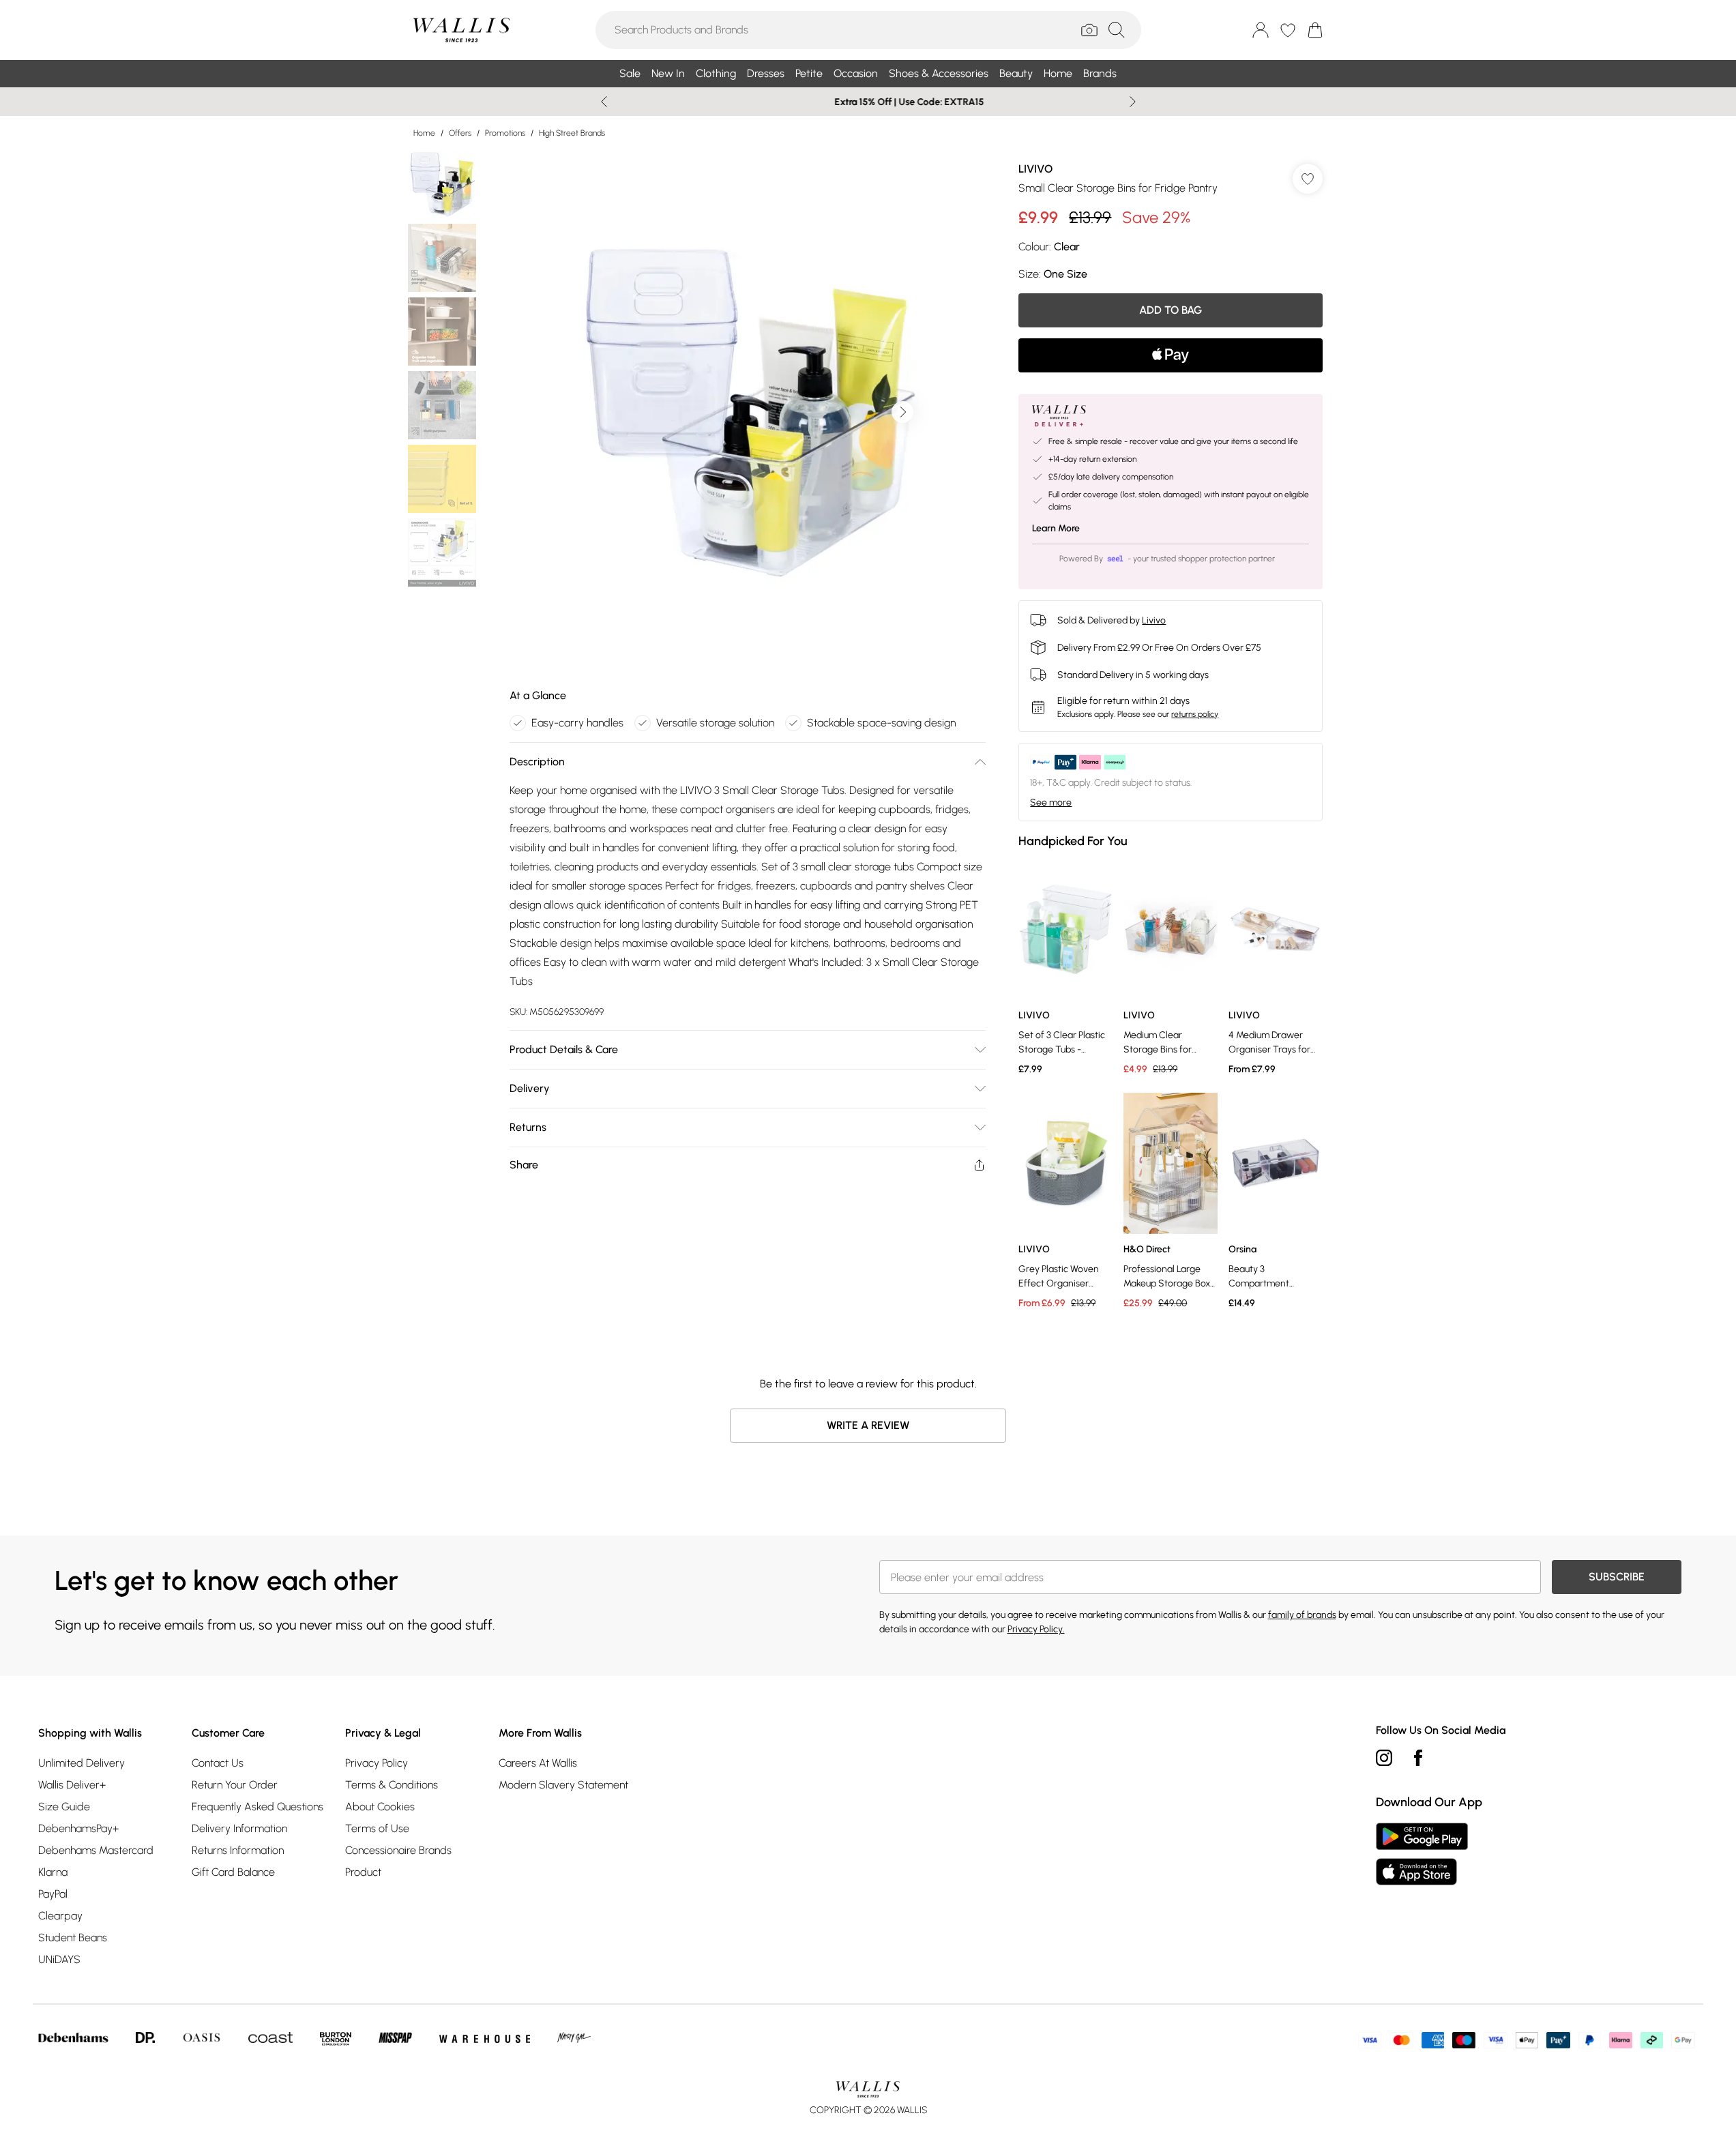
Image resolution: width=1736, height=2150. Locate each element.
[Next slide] (1133, 102)
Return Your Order (235, 1785)
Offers (460, 133)
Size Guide (64, 1807)
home (424, 133)
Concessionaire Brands (398, 1850)
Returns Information (238, 1850)
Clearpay (60, 1916)
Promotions (505, 133)
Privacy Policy (377, 1763)
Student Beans (73, 1938)
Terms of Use (377, 1828)
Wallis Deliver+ (72, 1785)
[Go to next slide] (902, 412)
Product (363, 1872)
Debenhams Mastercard (96, 1850)
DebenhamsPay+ (78, 1828)
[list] (747, 412)
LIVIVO (1035, 169)
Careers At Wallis (538, 1763)
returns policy (1195, 714)
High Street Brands (572, 133)
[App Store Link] (1422, 1854)
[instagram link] (1384, 1758)
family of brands (1302, 1615)
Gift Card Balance (233, 1872)
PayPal (53, 1894)
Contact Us (218, 1763)
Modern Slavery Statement (563, 1785)
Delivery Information (239, 1828)
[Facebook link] (1418, 1758)
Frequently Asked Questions (258, 1807)
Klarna (53, 1872)
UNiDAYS (59, 1959)
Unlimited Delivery (82, 1763)
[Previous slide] (604, 102)
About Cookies (380, 1807)
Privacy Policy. (1036, 1629)
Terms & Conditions (392, 1785)
